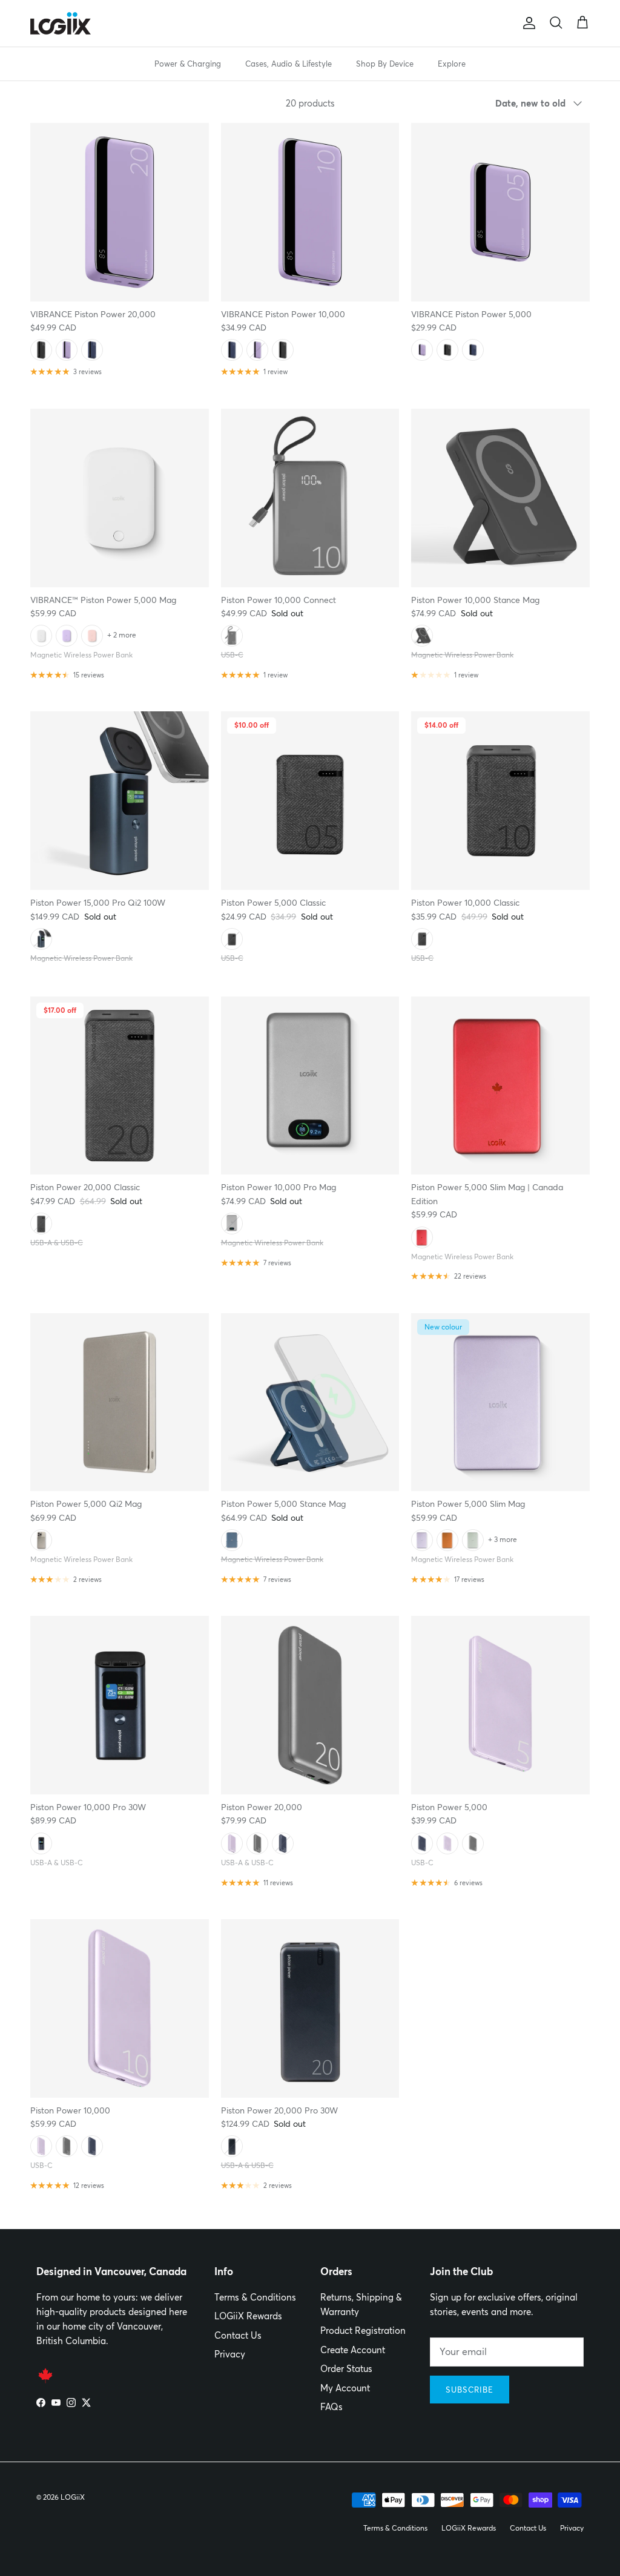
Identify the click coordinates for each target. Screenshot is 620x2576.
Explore (452, 64)
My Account (345, 2388)
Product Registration (363, 2331)
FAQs (331, 2407)
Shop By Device (385, 64)
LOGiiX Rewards (248, 2316)
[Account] (527, 23)
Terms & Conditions (255, 2297)
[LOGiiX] (61, 23)
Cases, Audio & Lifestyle (289, 64)
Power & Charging (188, 64)
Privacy (230, 2354)
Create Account (353, 2350)
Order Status (346, 2369)
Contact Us (238, 2335)
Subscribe (470, 2390)
